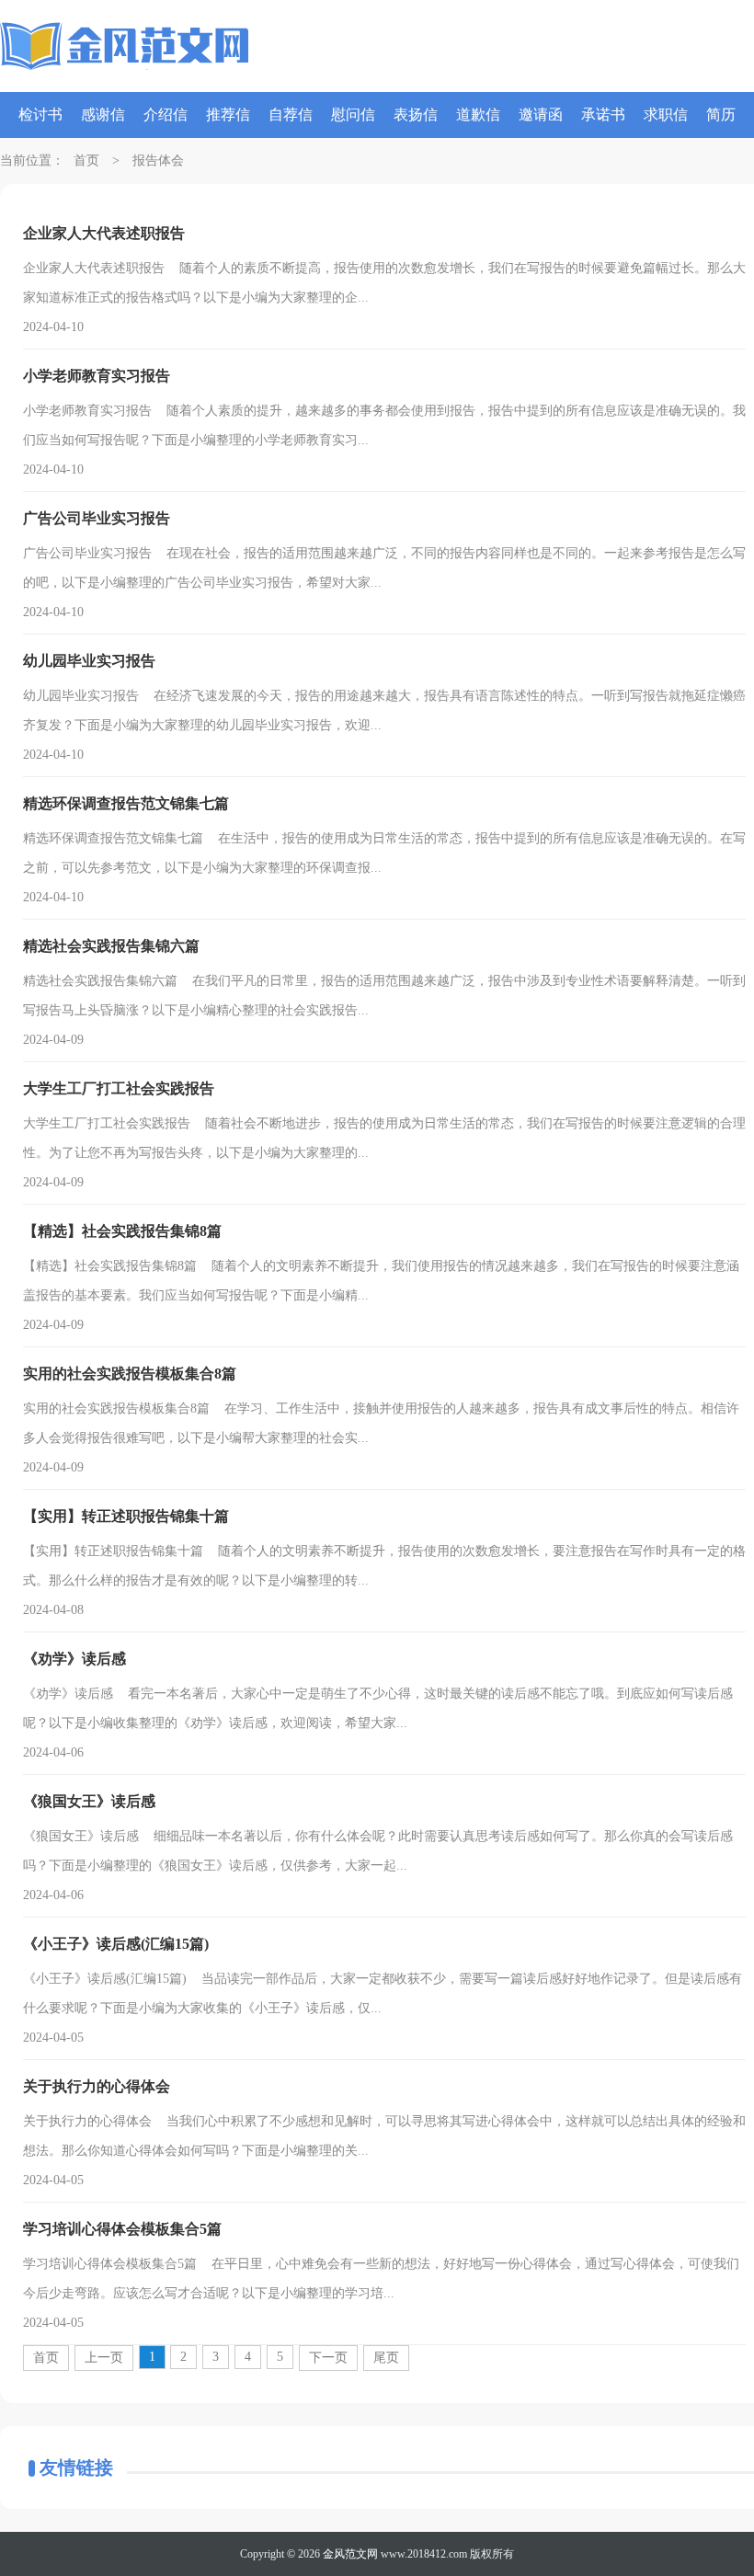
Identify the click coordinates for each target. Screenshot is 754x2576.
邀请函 (541, 114)
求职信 (666, 114)
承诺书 (603, 114)
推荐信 (228, 114)
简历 (721, 114)
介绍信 (166, 114)
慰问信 (353, 114)
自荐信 (291, 114)
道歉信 (478, 114)
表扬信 (416, 114)
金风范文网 (350, 2554)
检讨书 (40, 114)
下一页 (328, 2358)
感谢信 (103, 114)
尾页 (386, 2358)
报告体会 (158, 160)
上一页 (104, 2358)
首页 (86, 160)
